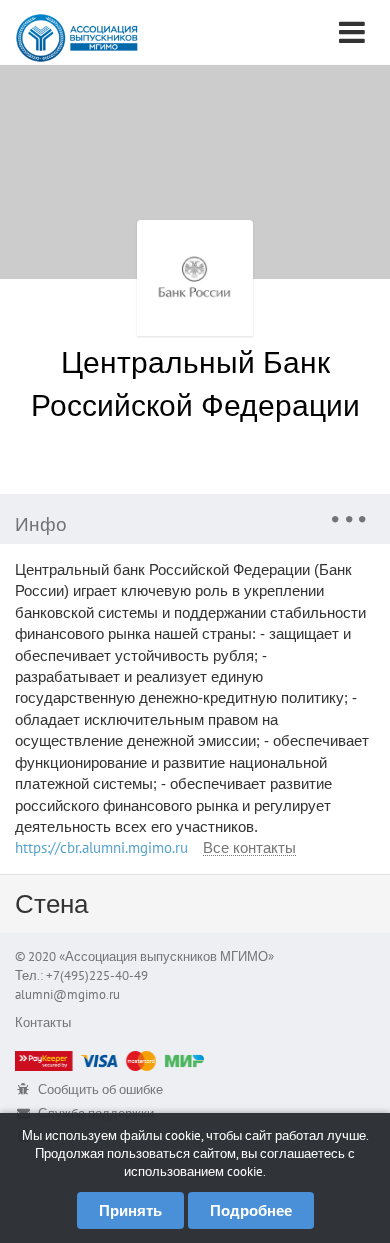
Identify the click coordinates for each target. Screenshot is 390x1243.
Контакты (43, 1022)
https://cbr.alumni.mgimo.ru (101, 847)
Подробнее (251, 1210)
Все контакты (249, 848)
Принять (130, 1210)
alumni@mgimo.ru (67, 994)
